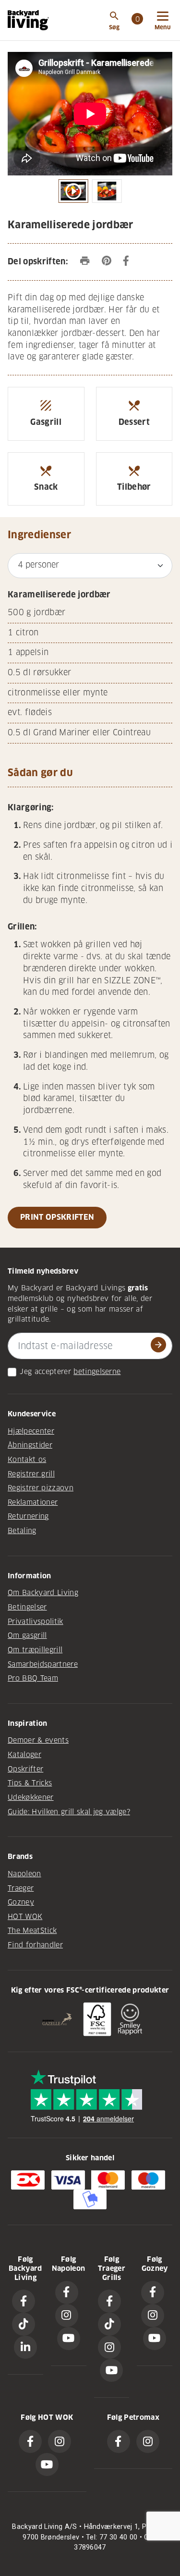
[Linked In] (25, 2347)
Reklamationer (33, 1502)
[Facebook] (24, 2301)
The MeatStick (32, 1931)
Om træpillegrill (35, 1650)
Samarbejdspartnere (43, 1664)
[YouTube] (69, 2339)
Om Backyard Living (43, 1593)
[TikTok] (24, 2324)
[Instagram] (67, 2316)
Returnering (28, 1516)
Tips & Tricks (30, 1783)
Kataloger (24, 1755)
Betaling (22, 1531)
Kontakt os (27, 1460)
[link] (137, 20)
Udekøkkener (31, 1797)
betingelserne (97, 1372)
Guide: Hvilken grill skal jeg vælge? (69, 1812)
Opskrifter (25, 1769)
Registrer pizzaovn (41, 1488)
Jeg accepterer (45, 1372)
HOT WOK (25, 1917)
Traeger (21, 1888)
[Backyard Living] (28, 20)
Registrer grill (31, 1474)
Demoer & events (38, 1740)
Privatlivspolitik (36, 1622)
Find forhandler (35, 1945)
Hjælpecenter (31, 1431)
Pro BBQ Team (33, 1678)
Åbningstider (30, 1445)
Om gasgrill (27, 1635)
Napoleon (24, 1874)
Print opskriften (57, 1217)
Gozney (21, 1902)
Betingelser (27, 1607)
